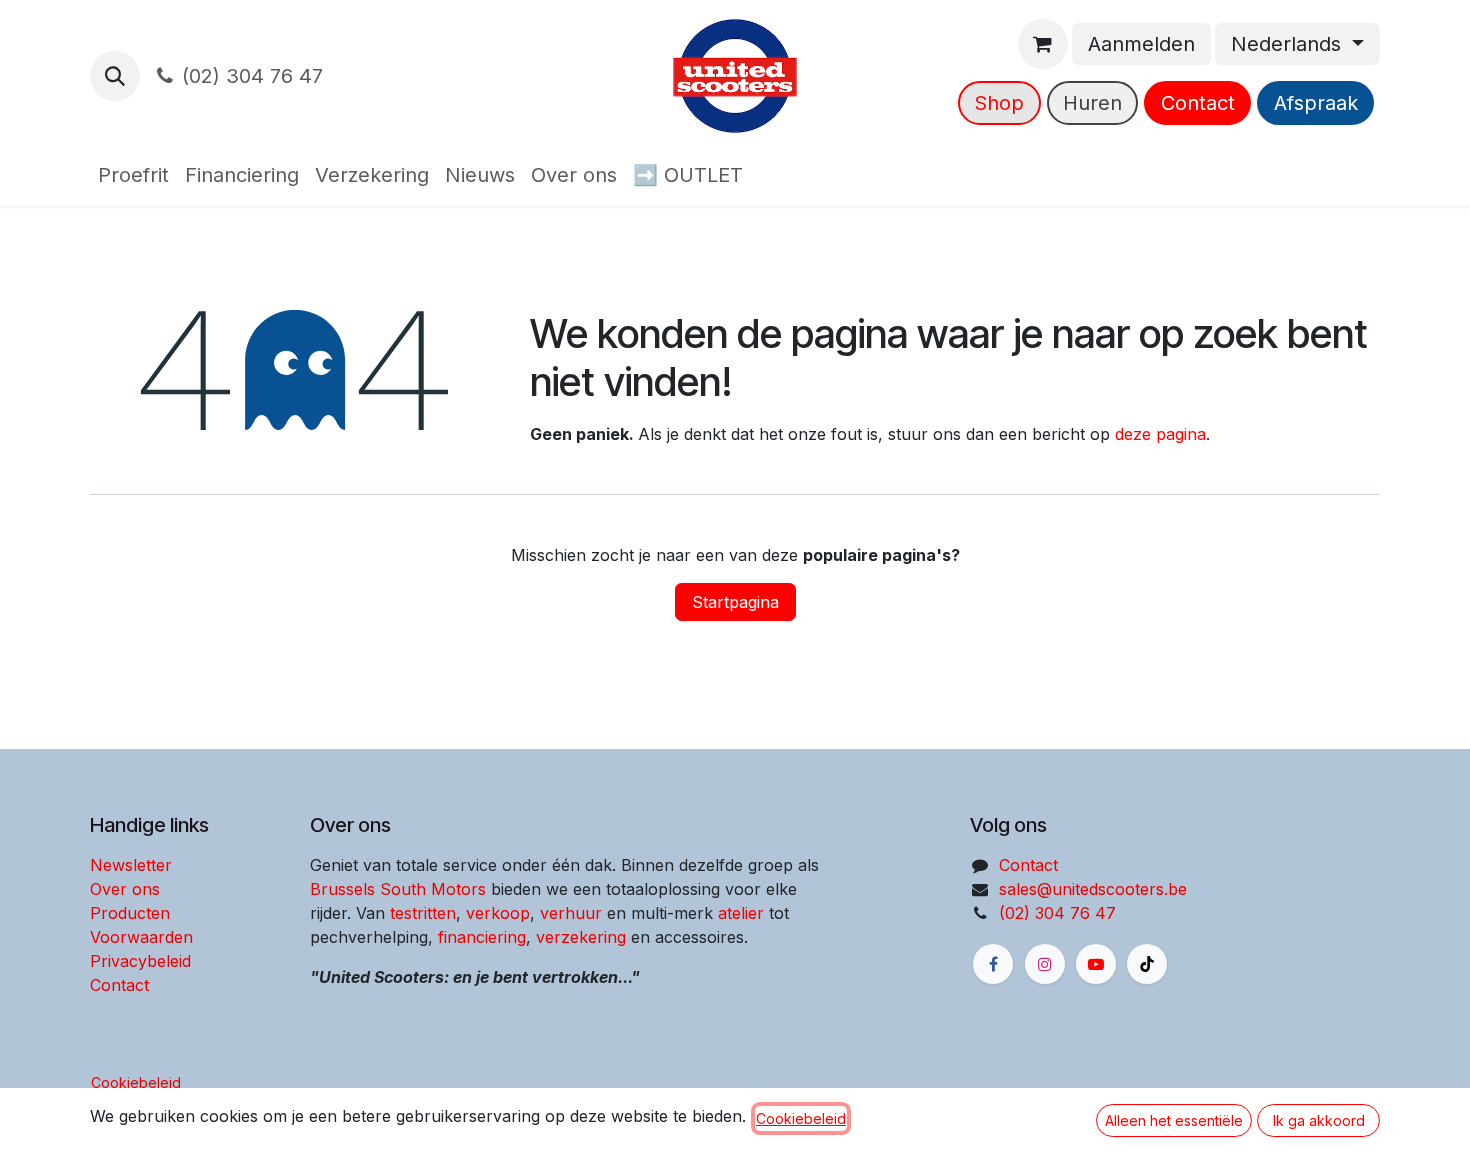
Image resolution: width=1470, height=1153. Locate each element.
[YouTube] (1096, 964)
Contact (1198, 103)
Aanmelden (1141, 44)
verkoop (498, 913)
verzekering (581, 937)
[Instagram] (1045, 964)
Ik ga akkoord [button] (1319, 1120)
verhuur (571, 913)
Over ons (125, 889)
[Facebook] (993, 964)
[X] (1147, 964)
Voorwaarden (141, 937)
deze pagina (1160, 434)
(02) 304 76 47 (252, 76)
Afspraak (1316, 103)
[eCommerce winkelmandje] (1043, 44)
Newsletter (131, 865)
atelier (741, 913)
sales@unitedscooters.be (1093, 889)
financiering (482, 937)
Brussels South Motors (398, 889)
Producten (130, 913)
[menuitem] (133, 175)
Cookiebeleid (136, 1082)
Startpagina (735, 602)
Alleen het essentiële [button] (1174, 1120)
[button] (115, 76)
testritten (423, 913)
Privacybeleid (140, 961)
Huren (1092, 103)
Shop (999, 103)
